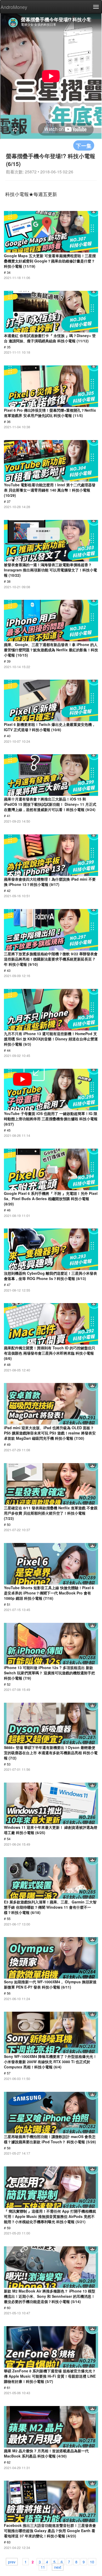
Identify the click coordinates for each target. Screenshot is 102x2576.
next (58, 2567)
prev (12, 2562)
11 (43, 2567)
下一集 (84, 145)
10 (92, 2562)
